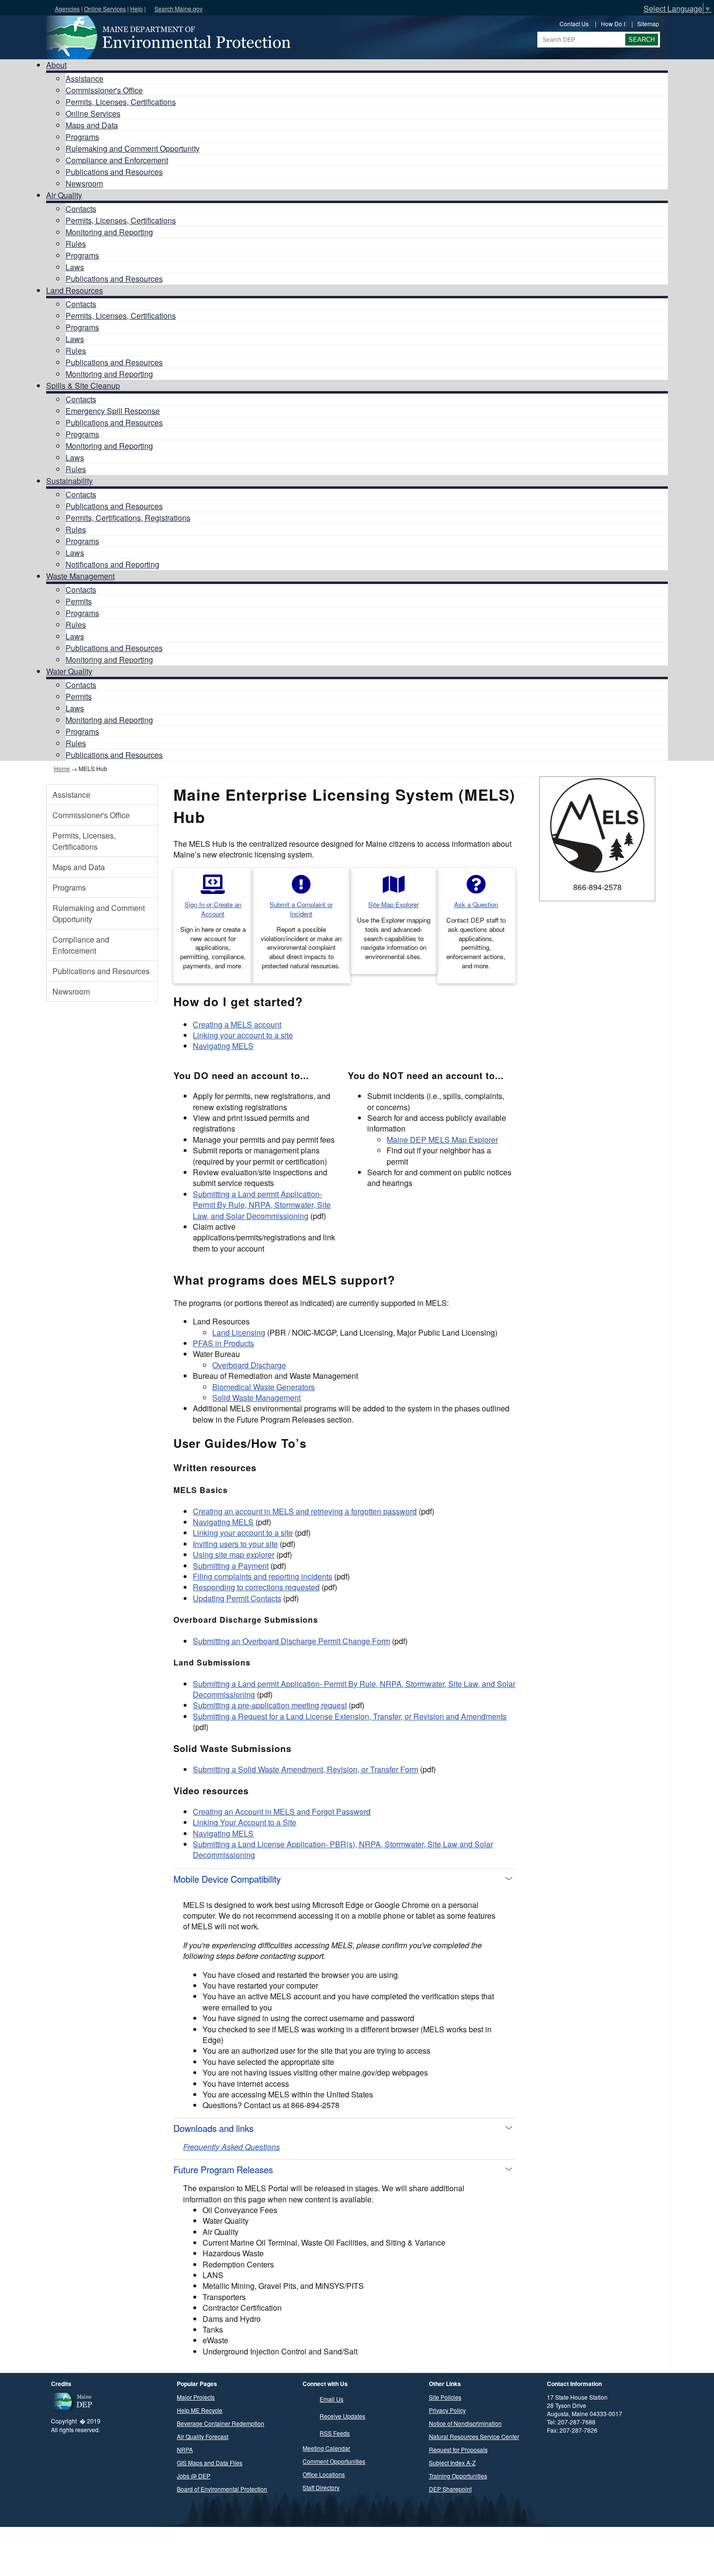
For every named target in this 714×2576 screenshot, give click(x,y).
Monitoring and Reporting (109, 232)
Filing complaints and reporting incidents (263, 1576)
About (56, 65)
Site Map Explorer (393, 904)
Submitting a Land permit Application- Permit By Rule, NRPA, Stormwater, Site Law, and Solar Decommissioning (262, 1205)
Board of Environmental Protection (222, 2489)
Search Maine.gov (178, 9)
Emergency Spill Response (113, 411)
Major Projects (196, 2397)
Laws (75, 267)
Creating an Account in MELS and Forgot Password (282, 1812)
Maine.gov (25, 8)
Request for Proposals (458, 2449)
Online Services (105, 9)
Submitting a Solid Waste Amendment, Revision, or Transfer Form (306, 1769)
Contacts (81, 209)
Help (136, 9)
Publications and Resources (114, 172)
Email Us (331, 2399)
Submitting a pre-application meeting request (270, 1705)
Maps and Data (92, 125)
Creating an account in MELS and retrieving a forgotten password (305, 1511)
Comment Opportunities (334, 2461)
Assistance (85, 78)
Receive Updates (342, 2416)
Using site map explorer (234, 1554)
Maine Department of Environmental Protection (168, 37)
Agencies (67, 9)
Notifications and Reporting (112, 564)
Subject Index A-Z (452, 2463)
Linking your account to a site (243, 1035)
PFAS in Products (223, 1343)
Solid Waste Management (256, 1398)
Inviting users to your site (235, 1544)
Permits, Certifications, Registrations (128, 518)
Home (62, 768)
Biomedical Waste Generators (263, 1387)
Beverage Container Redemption (221, 2423)
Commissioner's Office (104, 90)
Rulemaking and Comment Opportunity (133, 148)
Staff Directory (321, 2487)
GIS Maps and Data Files (210, 2463)
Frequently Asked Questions (231, 2147)
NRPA (185, 2449)
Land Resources (75, 290)
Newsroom (84, 183)
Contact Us (574, 24)
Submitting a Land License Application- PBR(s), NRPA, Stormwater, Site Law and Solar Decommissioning (343, 1849)
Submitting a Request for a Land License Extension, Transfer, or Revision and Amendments (350, 1716)
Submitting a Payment (231, 1566)
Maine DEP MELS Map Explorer (442, 1140)
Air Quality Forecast (203, 2436)
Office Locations (324, 2474)
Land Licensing (239, 1332)
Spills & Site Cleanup (83, 386)
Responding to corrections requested (256, 1587)
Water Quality (69, 671)
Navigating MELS (223, 1046)
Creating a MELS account (237, 1024)
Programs (82, 137)
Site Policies (445, 2397)
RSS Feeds (335, 2433)
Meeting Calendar (326, 2448)
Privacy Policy (447, 2410)
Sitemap (648, 24)
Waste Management (80, 576)
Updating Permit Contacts (237, 1598)
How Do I (613, 24)
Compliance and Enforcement (117, 160)
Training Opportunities (458, 2476)
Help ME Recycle (200, 2410)
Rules (76, 244)
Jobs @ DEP (194, 2476)
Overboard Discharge (249, 1365)
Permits (79, 601)
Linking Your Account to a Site (245, 1822)
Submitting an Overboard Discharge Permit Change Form (291, 1641)
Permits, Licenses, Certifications (121, 102)
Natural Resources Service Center (474, 2436)
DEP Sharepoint (450, 2489)
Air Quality (64, 195)
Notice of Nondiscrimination (465, 2423)
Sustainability (69, 481)
